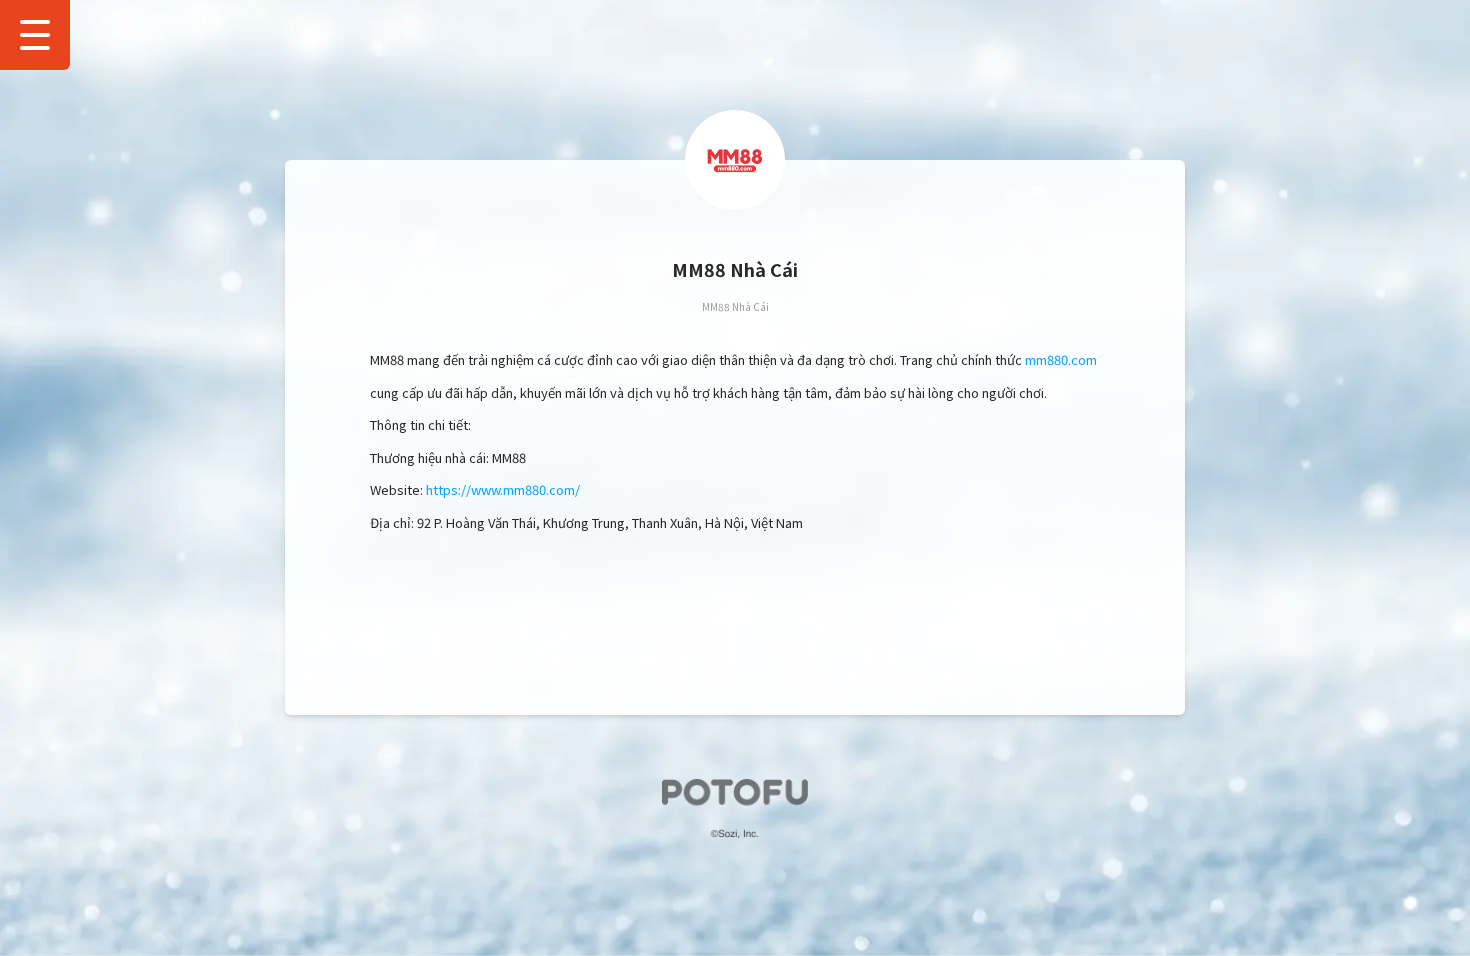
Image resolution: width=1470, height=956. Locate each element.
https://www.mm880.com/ (503, 489)
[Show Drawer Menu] (35, 35)
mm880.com (1061, 359)
